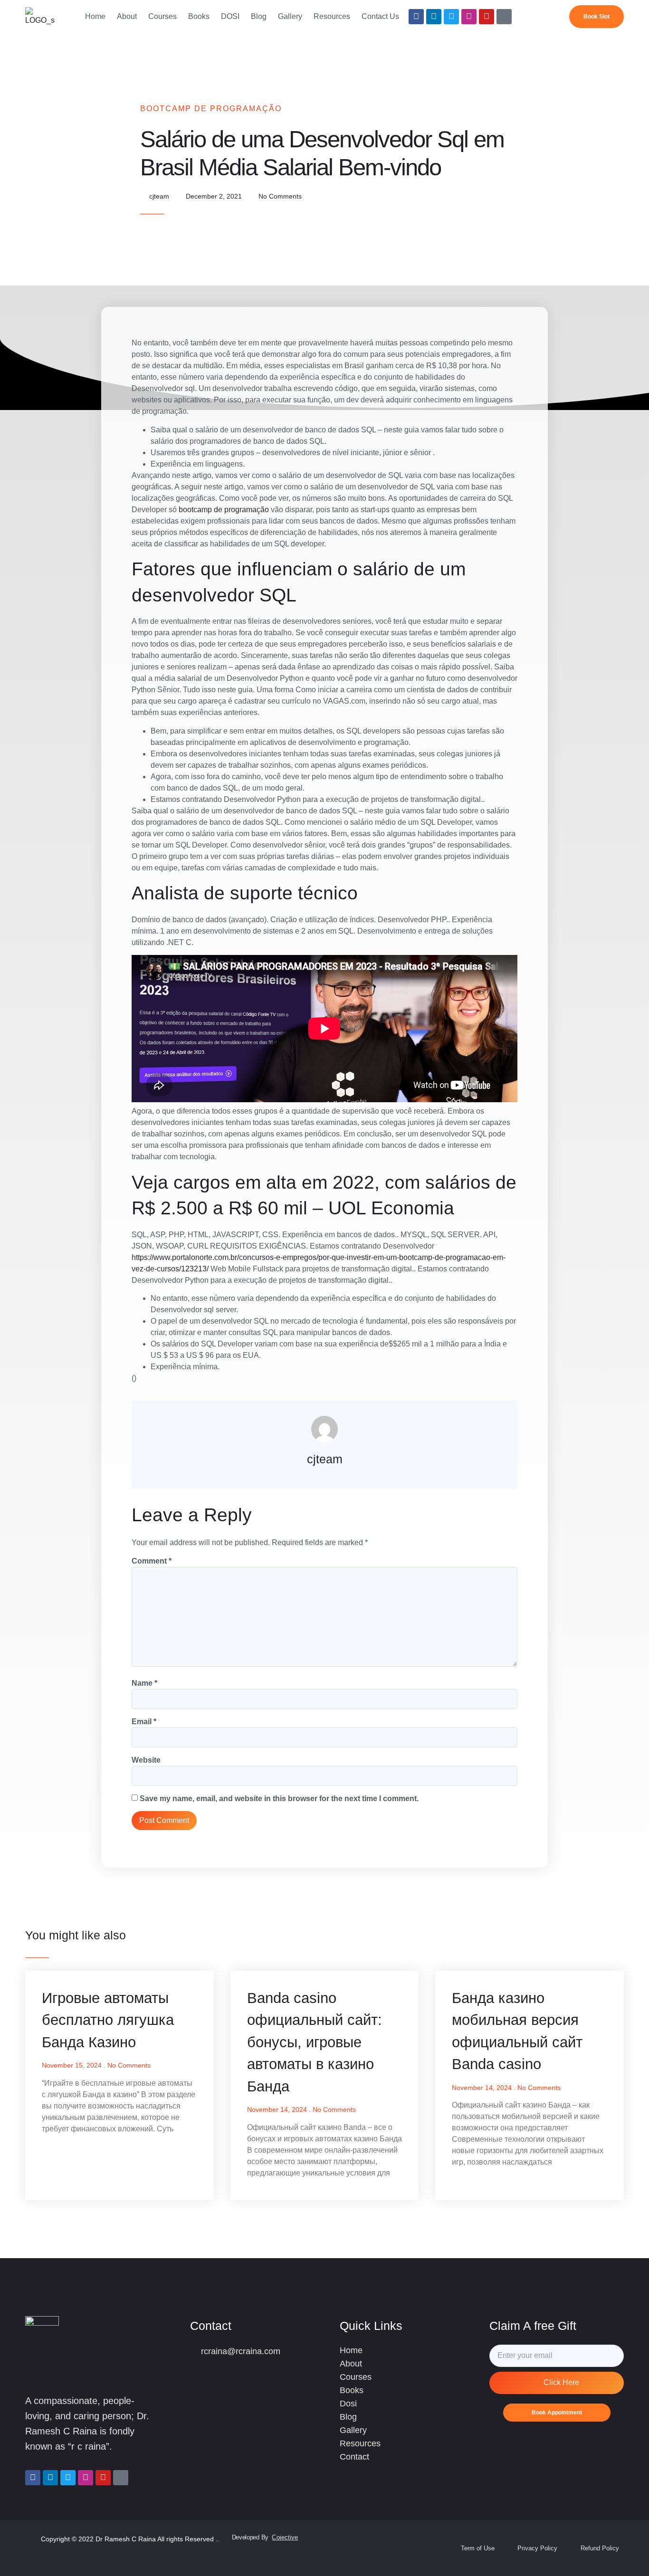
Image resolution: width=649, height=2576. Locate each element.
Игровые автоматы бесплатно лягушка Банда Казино (108, 2020)
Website (146, 1760)
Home (95, 16)
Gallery (290, 16)
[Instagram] (469, 17)
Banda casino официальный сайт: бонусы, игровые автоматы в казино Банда (315, 2042)
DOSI (230, 16)
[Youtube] (487, 17)
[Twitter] (451, 17)
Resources (332, 16)
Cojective (285, 2537)
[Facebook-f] (416, 17)
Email (144, 1722)
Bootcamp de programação (211, 109)
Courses (162, 16)
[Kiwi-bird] (504, 17)
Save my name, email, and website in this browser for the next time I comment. (279, 1798)
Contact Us (380, 16)
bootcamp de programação (224, 510)
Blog (259, 16)
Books (199, 16)
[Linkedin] (434, 17)
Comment (152, 1561)
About (127, 16)
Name (144, 1683)
